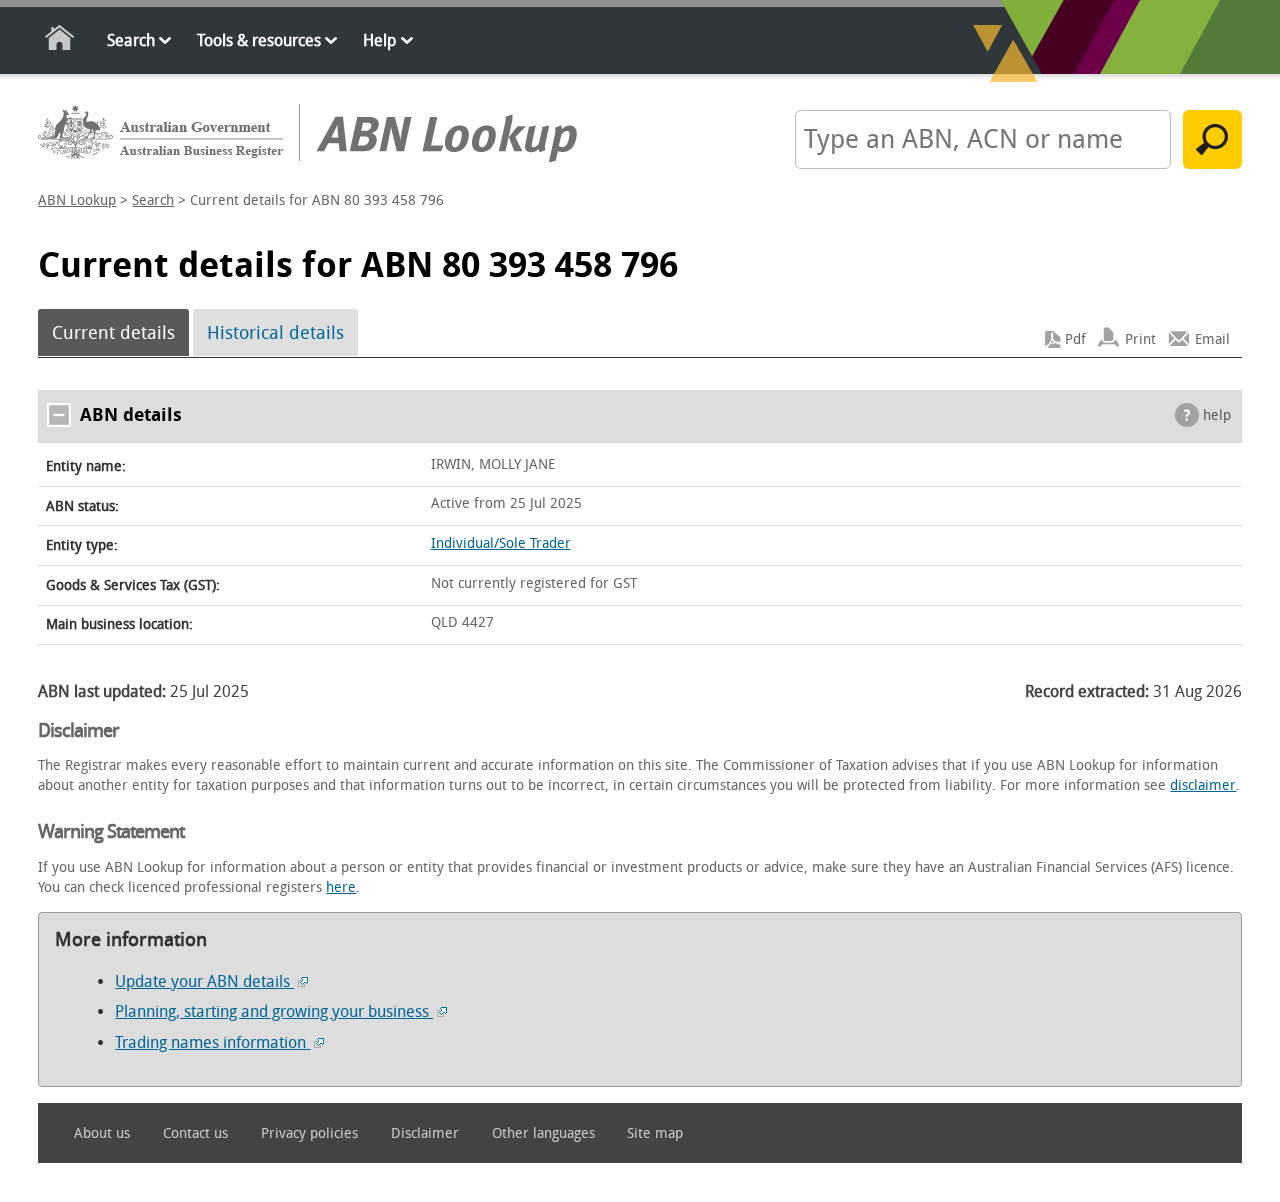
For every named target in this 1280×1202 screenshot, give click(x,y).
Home (60, 41)
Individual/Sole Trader (501, 543)
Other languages (543, 1133)
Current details (113, 333)
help (1217, 415)
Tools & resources (259, 40)
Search (131, 40)
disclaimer (1203, 785)
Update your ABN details (204, 981)
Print (1140, 339)
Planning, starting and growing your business (274, 1011)
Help (379, 40)
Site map (655, 1133)
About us (102, 1133)
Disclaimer (425, 1133)
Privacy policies (309, 1133)
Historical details (275, 333)
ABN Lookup (77, 200)
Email (1212, 339)
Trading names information (212, 1042)
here (341, 887)
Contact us (195, 1133)
